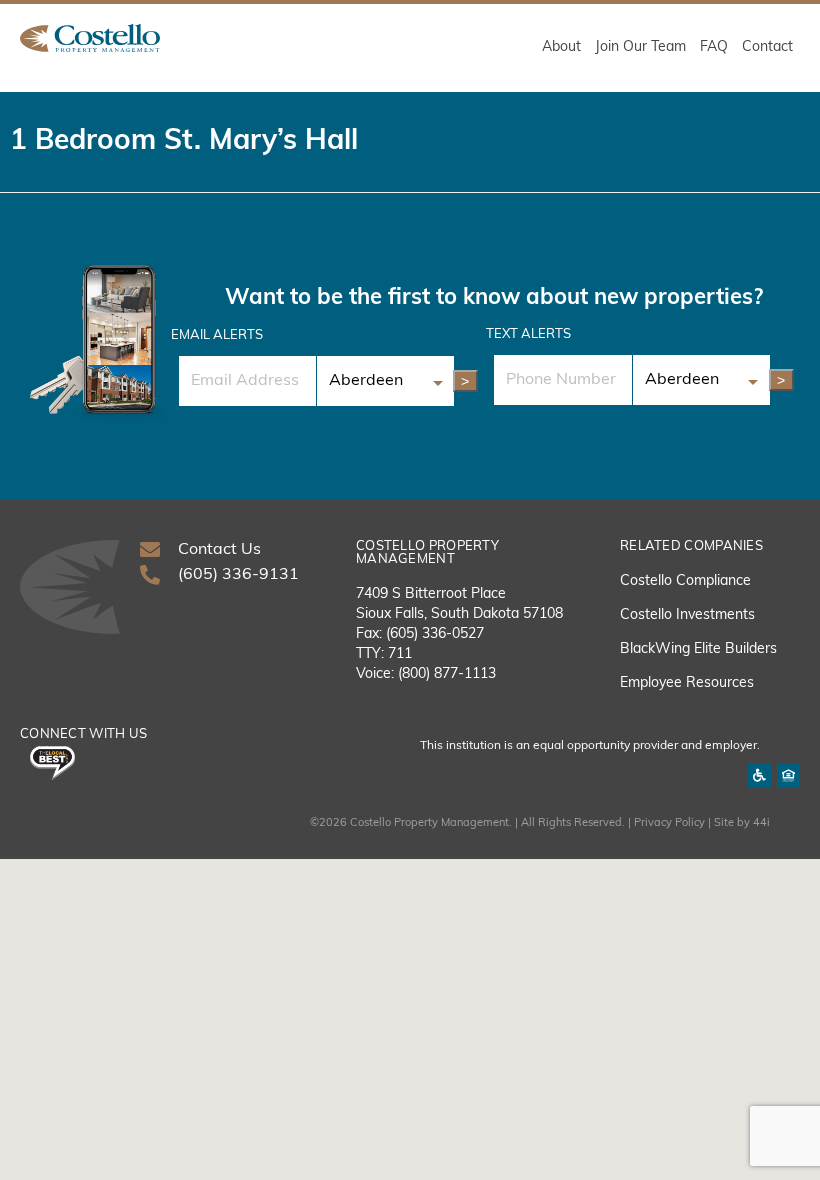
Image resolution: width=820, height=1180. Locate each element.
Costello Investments (687, 615)
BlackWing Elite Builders (698, 649)
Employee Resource (683, 683)
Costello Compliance (685, 581)
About (561, 47)
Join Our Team (640, 47)
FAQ (714, 47)
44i (761, 823)
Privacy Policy (669, 823)
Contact (767, 47)
